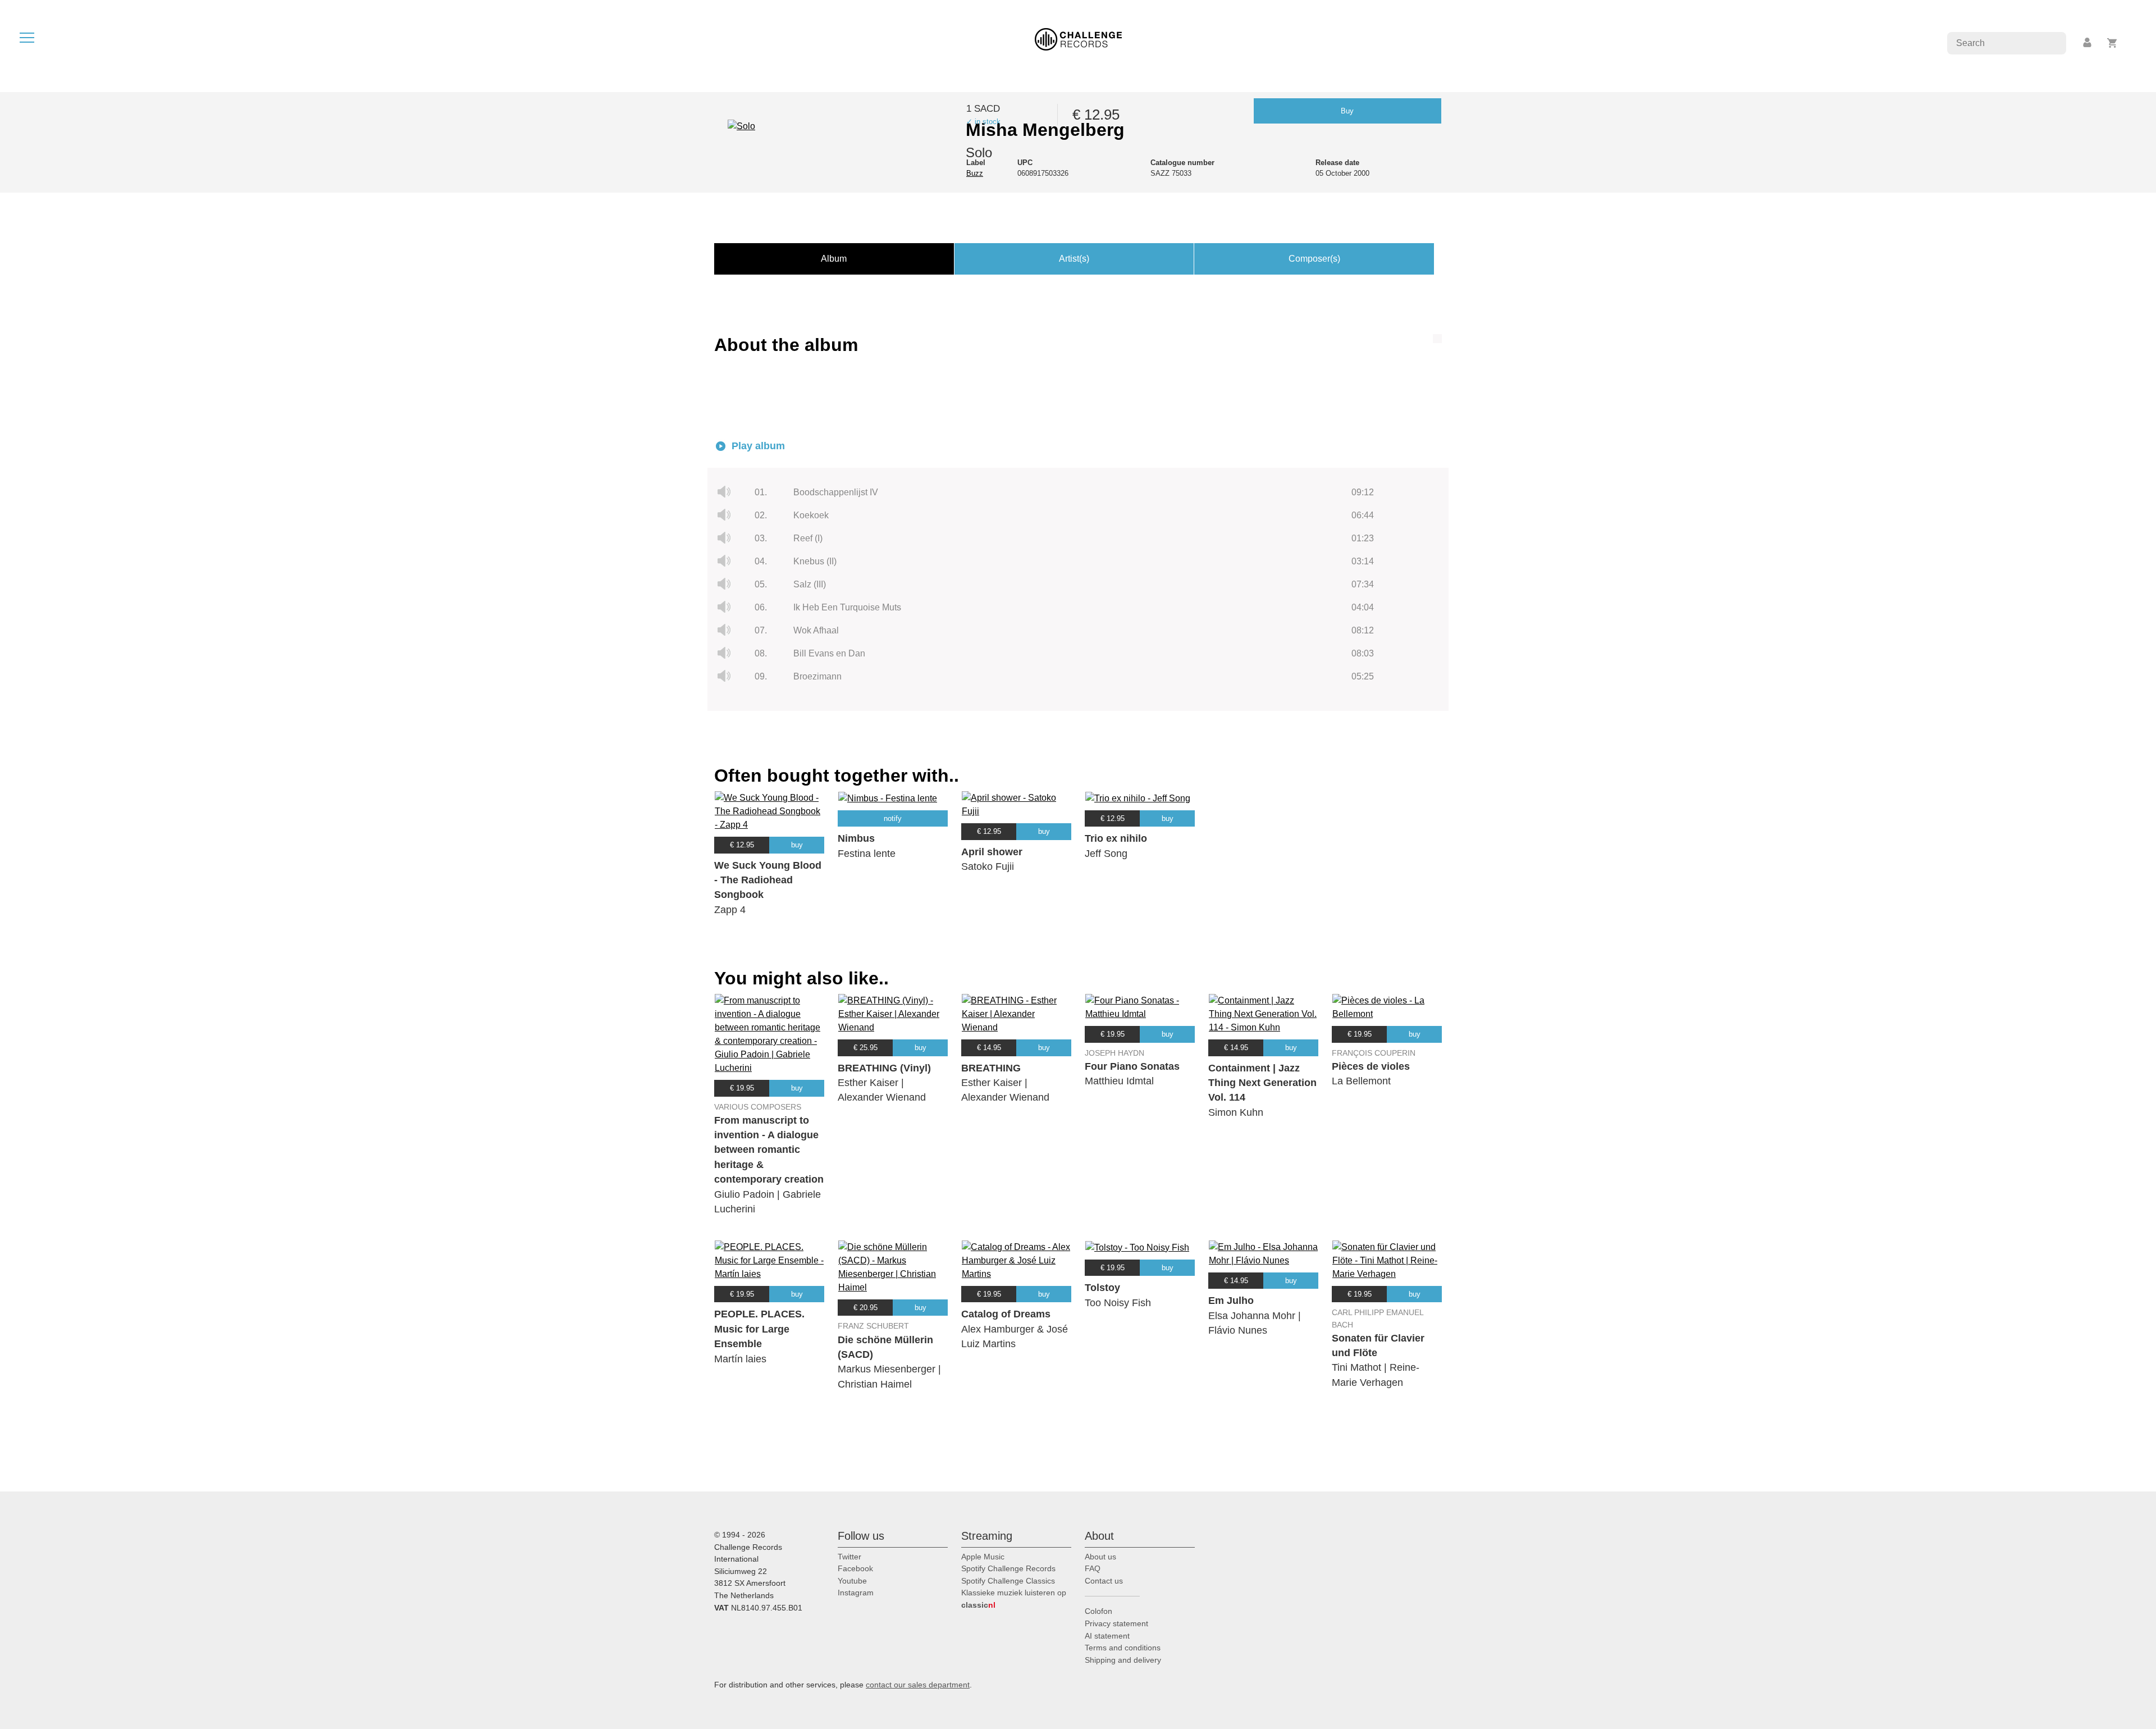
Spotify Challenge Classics (1008, 1581)
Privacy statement (1116, 1623)
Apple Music (983, 1557)
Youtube (852, 1581)
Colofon (1098, 1611)
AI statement (1107, 1636)
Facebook (855, 1568)
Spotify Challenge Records (1008, 1568)
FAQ (1093, 1568)
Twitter (849, 1557)
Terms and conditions (1123, 1648)
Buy (1347, 111)
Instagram (856, 1593)
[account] (2088, 43)
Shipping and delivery (1123, 1660)
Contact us (1104, 1581)
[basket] (2112, 43)
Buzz (975, 173)
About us (1100, 1557)
